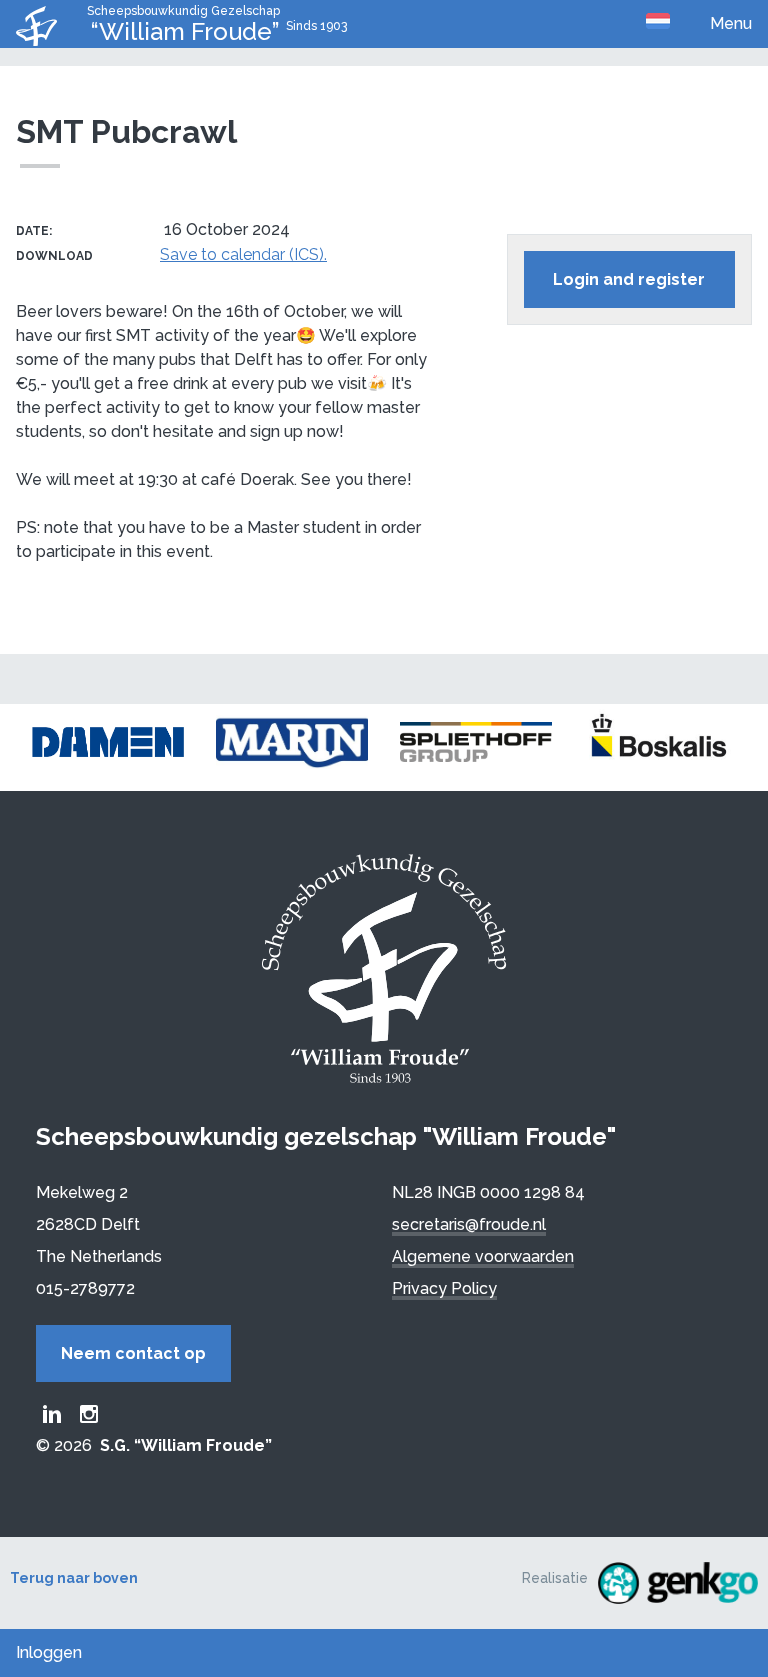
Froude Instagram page (89, 1414)
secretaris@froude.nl (469, 1224)
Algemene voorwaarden (483, 1256)
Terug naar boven (74, 1578)
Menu (731, 23)
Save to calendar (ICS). (243, 254)
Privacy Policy (444, 1288)
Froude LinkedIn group (52, 1414)
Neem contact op (133, 1353)
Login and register (629, 279)
